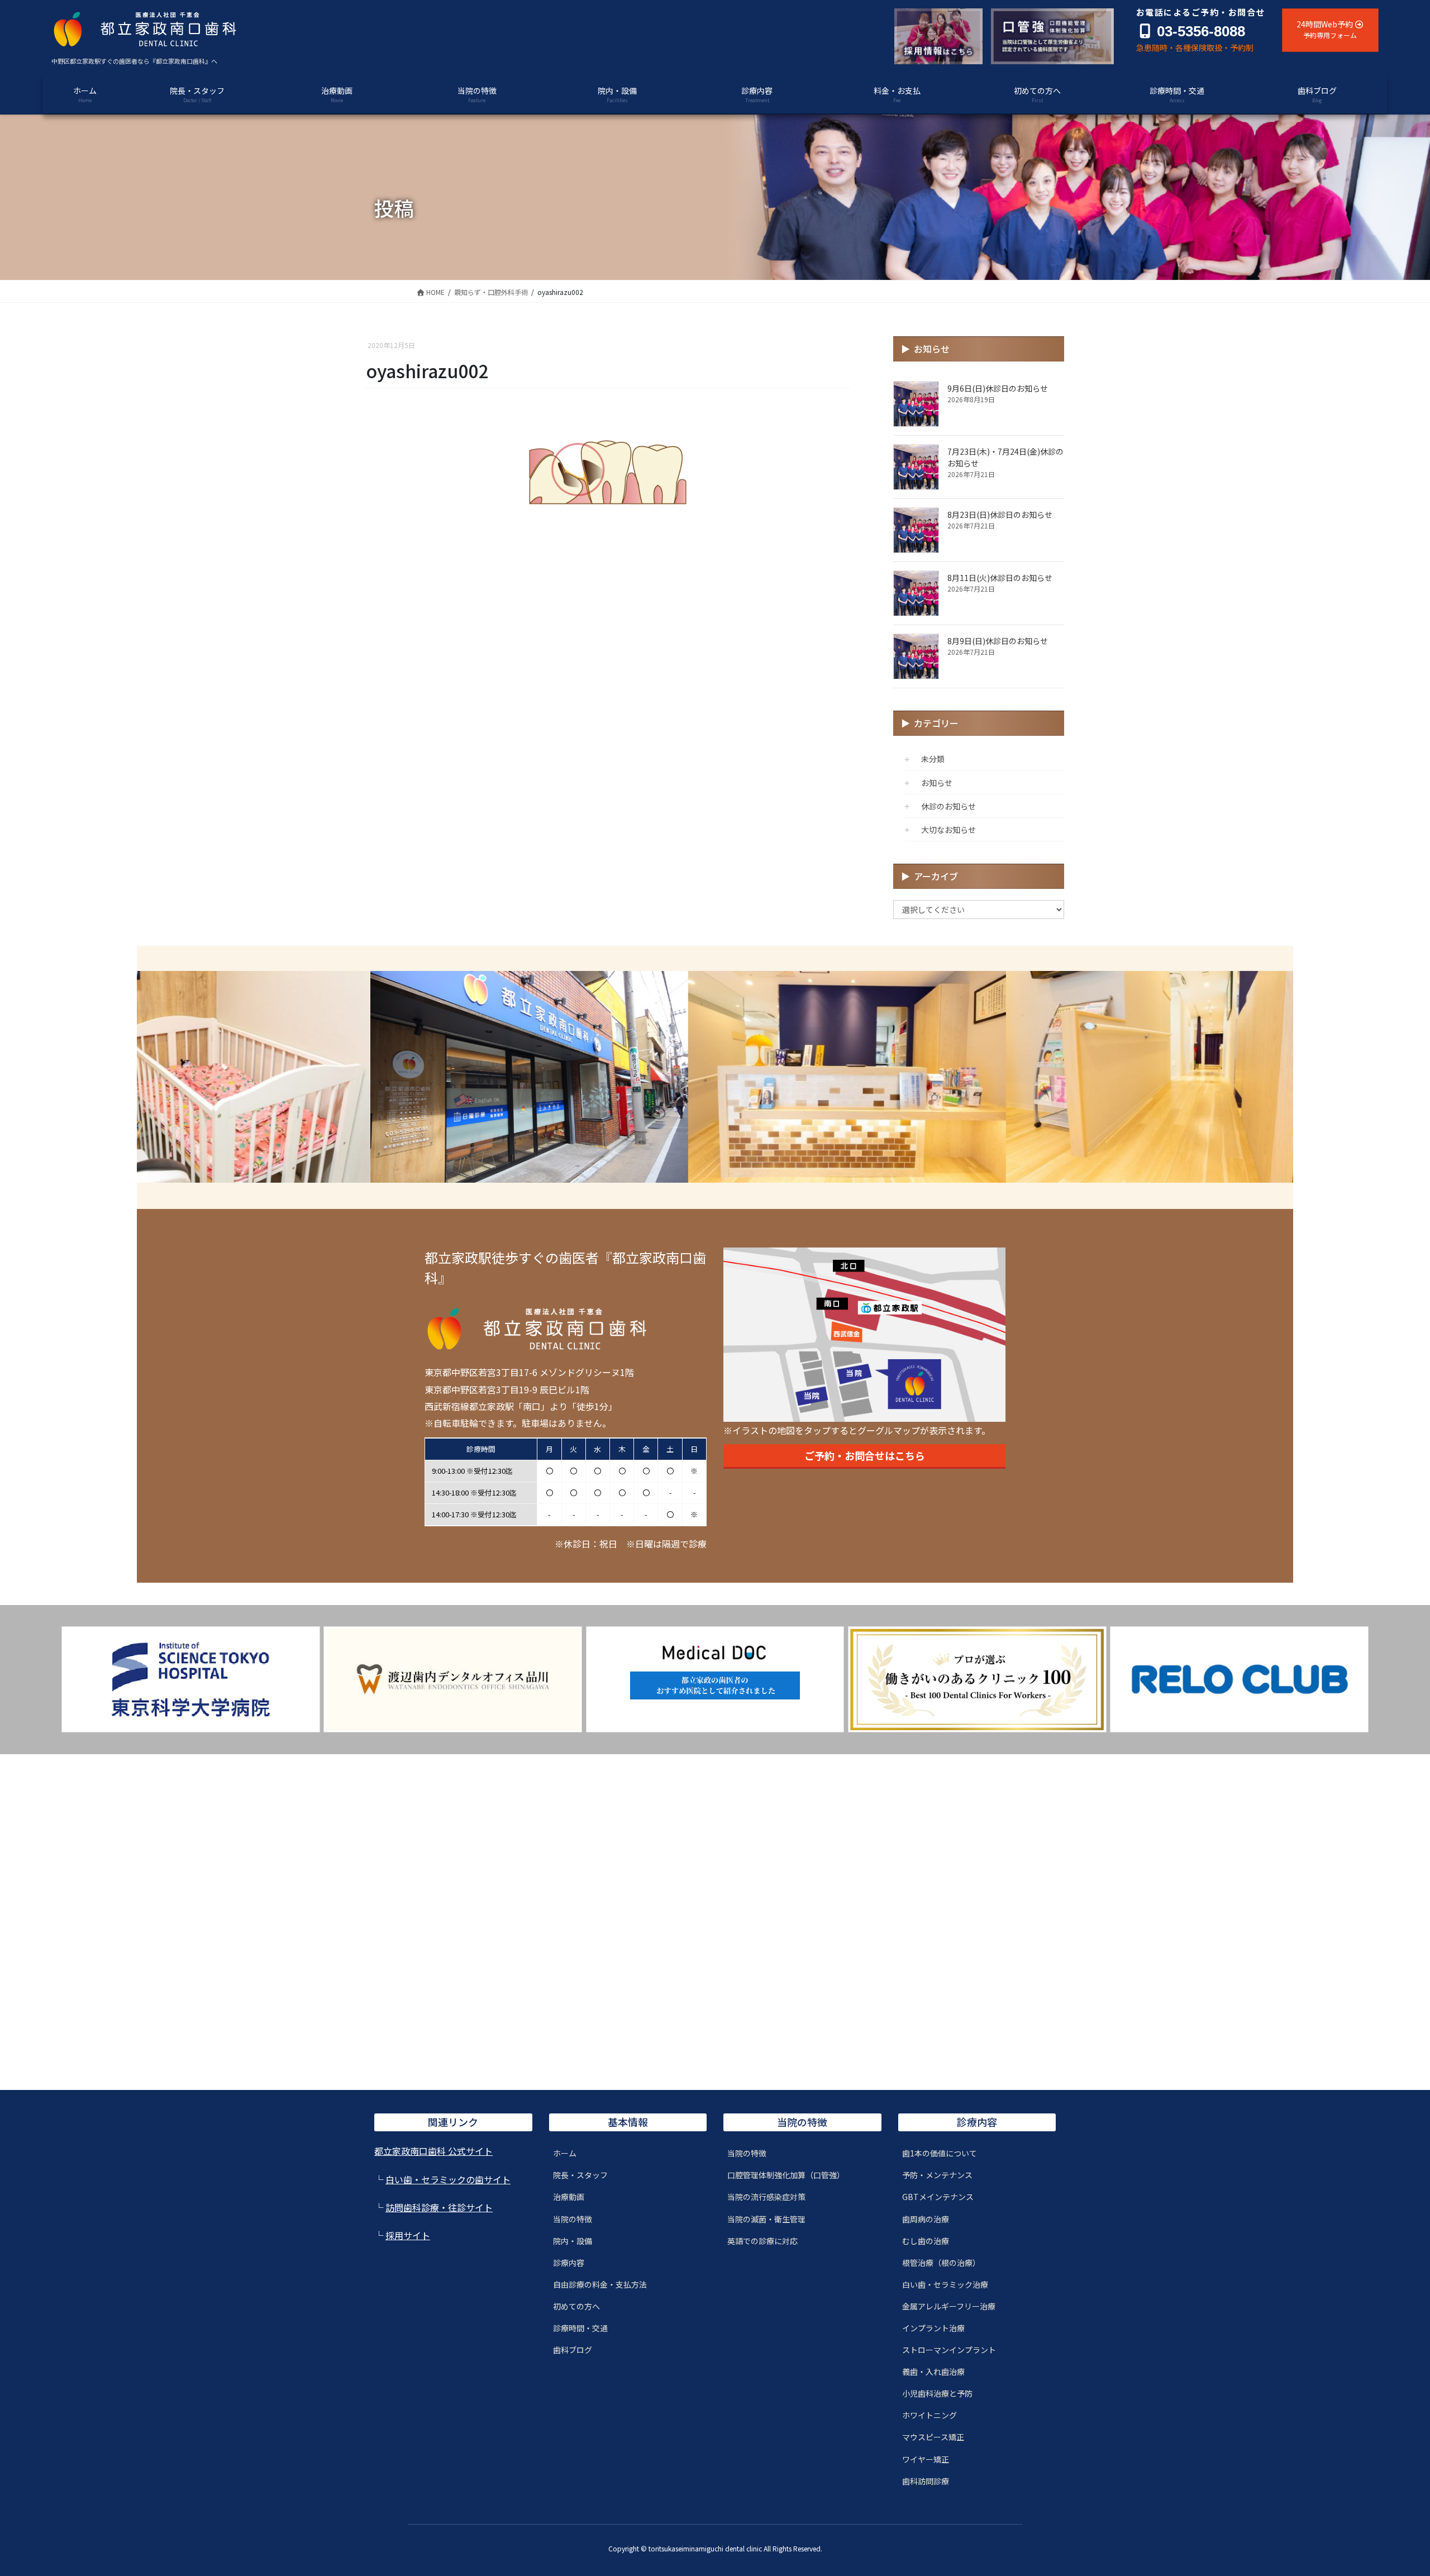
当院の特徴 (573, 2219)
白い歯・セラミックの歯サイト (448, 2179)
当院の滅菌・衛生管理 (766, 2219)
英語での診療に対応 (762, 2241)
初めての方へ (576, 2306)
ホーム (565, 2153)
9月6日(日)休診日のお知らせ (998, 388)
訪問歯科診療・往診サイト (439, 2207)
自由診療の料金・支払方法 (600, 2284)
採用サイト (408, 2235)
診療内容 (569, 2263)
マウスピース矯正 (933, 2437)
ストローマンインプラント (949, 2350)
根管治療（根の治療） (941, 2263)
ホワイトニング (929, 2415)
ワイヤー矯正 (926, 2459)
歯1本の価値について (940, 2153)
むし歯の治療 (926, 2241)
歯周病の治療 (926, 2219)
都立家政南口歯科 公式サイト (433, 2151)
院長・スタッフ (580, 2175)
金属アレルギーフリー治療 (949, 2306)
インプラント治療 (933, 2328)
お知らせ (937, 783)
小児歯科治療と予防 (937, 2393)
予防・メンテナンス (937, 2175)
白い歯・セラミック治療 (945, 2284)
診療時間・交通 (580, 2328)
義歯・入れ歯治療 (933, 2372)
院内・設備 (573, 2241)
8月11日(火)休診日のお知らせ (1000, 578)
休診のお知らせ (948, 806)
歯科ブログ (573, 2350)
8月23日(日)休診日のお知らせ (1000, 515)
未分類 (933, 759)
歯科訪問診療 (926, 2481)
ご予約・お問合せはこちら (865, 1455)
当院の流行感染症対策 (766, 2197)
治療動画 (569, 2197)
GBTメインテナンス (938, 2197)
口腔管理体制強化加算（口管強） (786, 2175)
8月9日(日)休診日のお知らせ (998, 641)
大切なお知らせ (948, 830)
